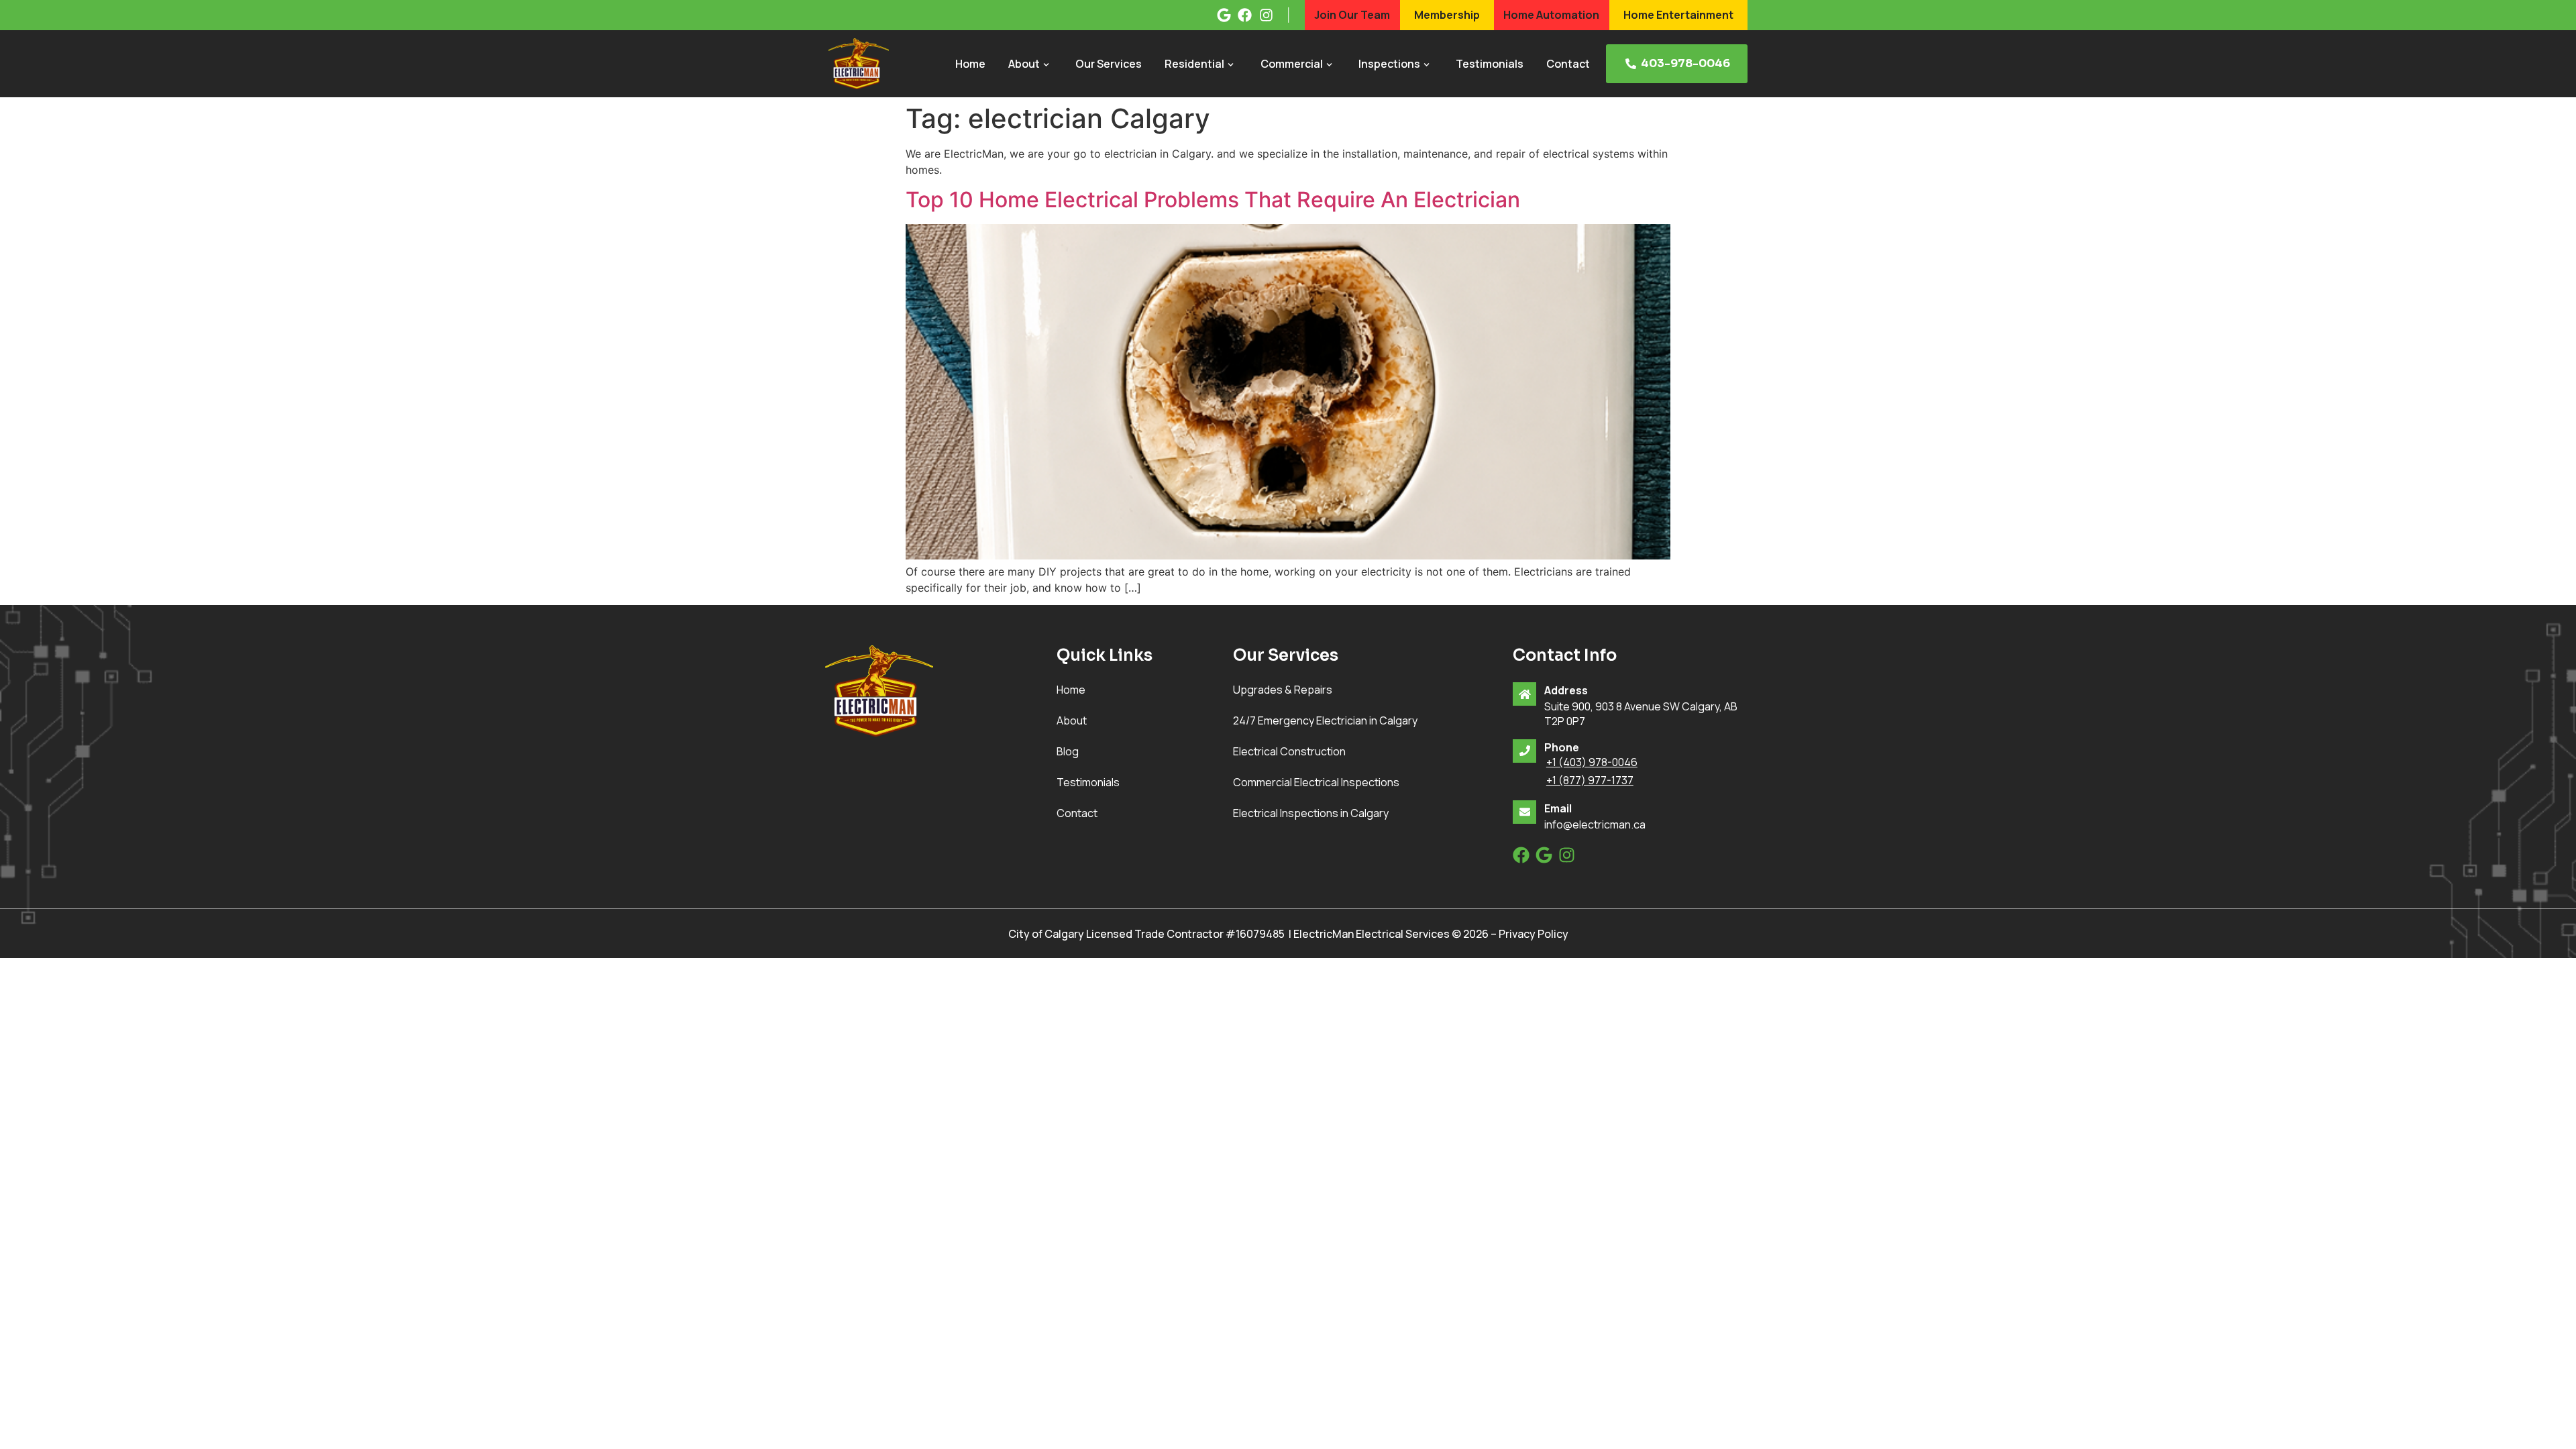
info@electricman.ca (1595, 824)
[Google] (1544, 855)
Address (1566, 690)
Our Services (1109, 64)
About (1024, 64)
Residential (1194, 64)
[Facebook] (1521, 855)
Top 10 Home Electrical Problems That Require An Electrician (1213, 200)
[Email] (1524, 812)
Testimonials (1490, 64)
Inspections (1389, 64)
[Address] (1524, 694)
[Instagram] (1567, 855)
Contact (1568, 64)
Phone (1562, 747)
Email (1558, 808)
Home (970, 64)
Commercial (1292, 64)
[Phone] (1524, 751)
